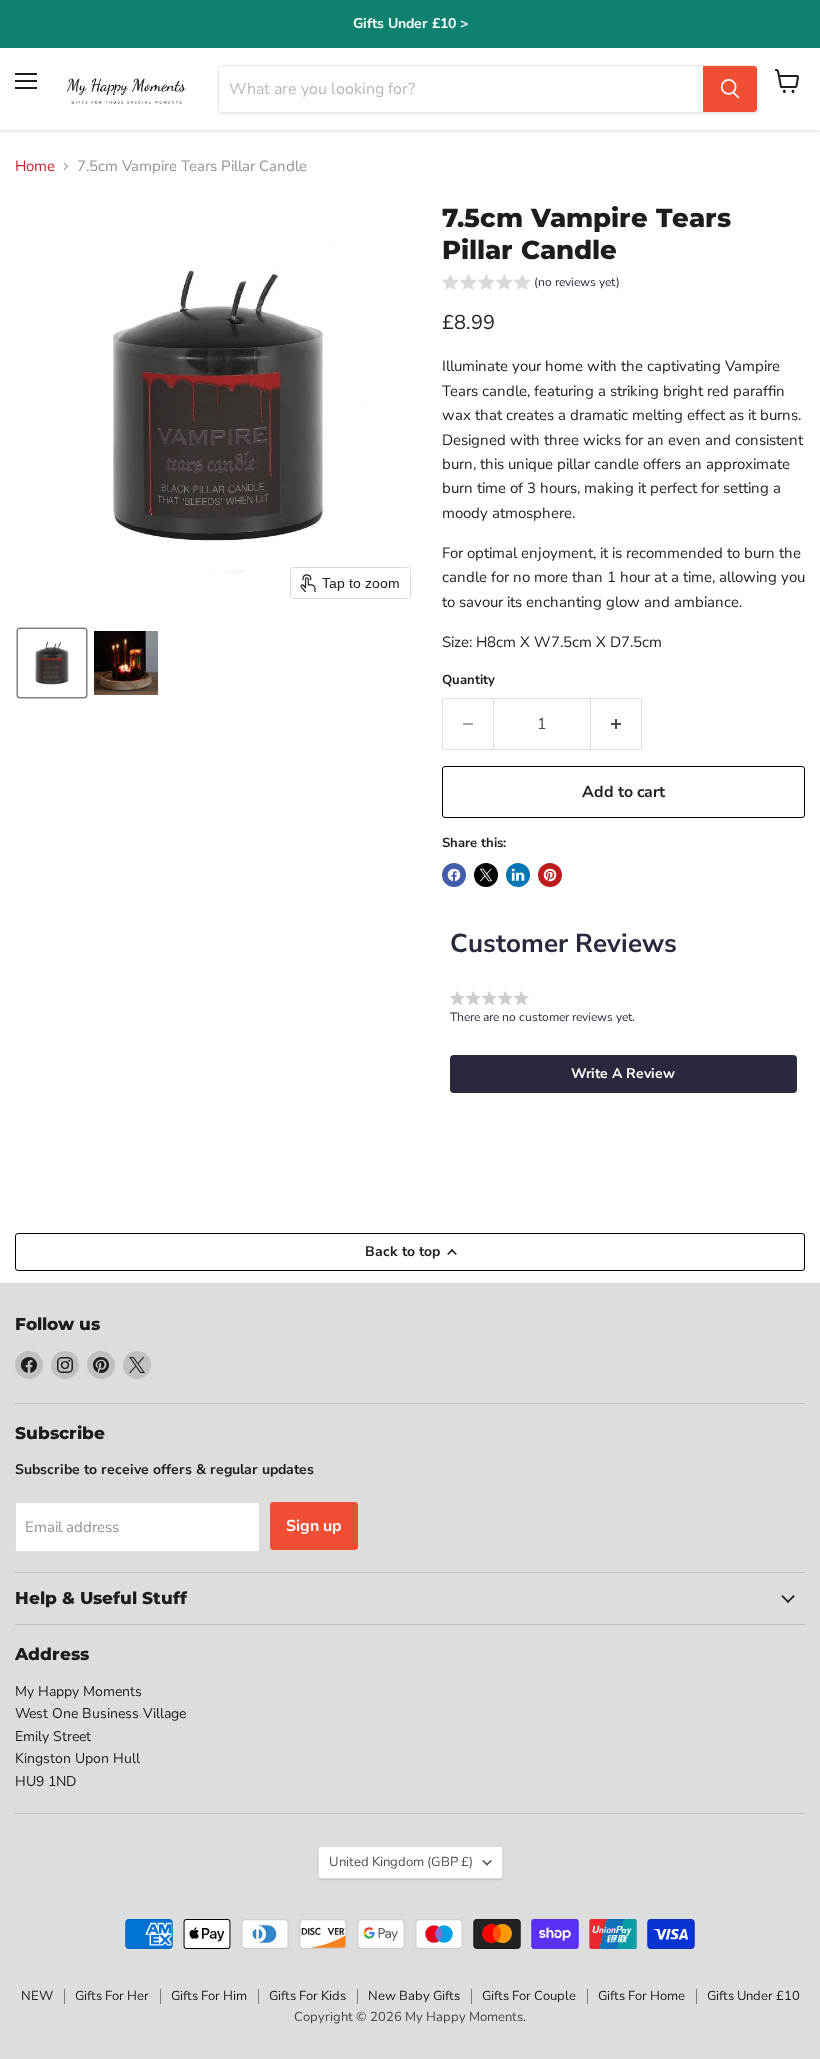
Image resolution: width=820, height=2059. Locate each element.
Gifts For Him (209, 1996)
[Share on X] (486, 875)
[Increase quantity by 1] (616, 724)
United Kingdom (401, 1862)
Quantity (468, 680)
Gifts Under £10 (753, 1996)
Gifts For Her (112, 1996)
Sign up (314, 1526)
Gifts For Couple (529, 1996)
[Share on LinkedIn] (518, 875)
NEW (37, 1996)
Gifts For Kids (307, 1996)
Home (35, 166)
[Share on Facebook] (454, 875)
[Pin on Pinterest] (550, 875)
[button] (52, 663)
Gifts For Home (641, 1996)
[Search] (730, 89)
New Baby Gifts (414, 1996)
